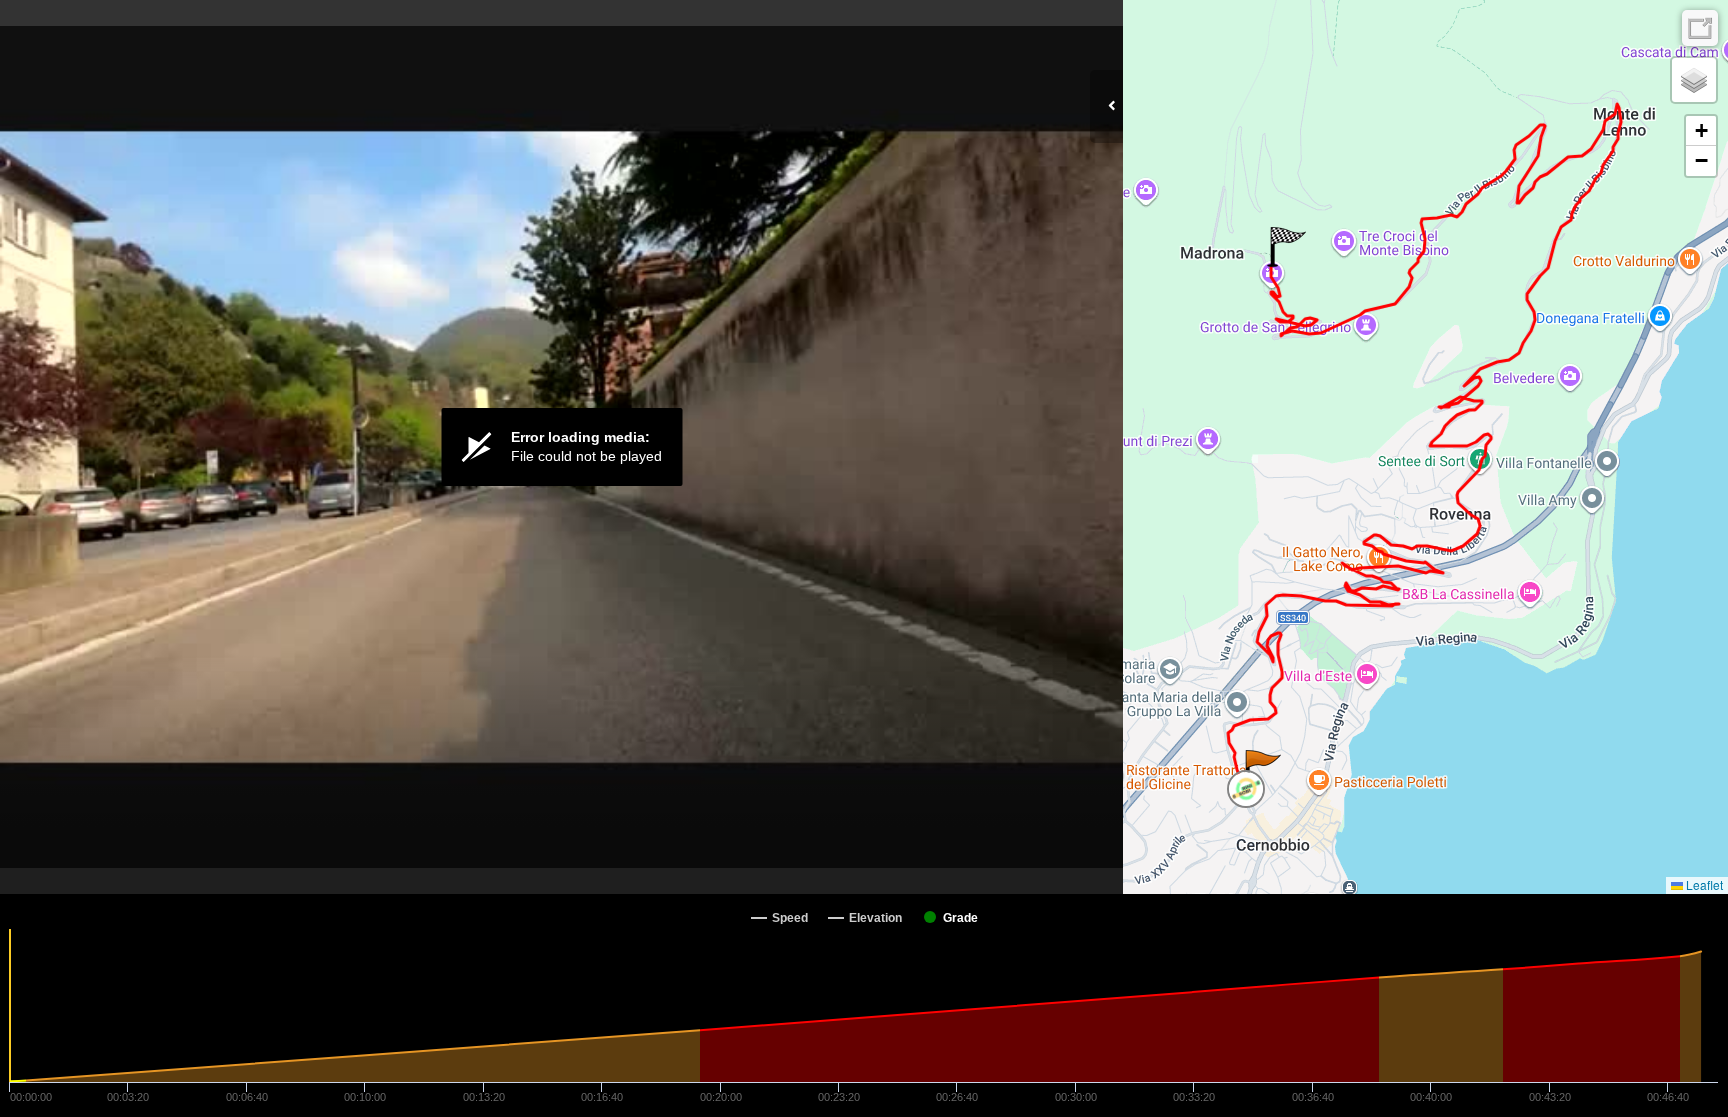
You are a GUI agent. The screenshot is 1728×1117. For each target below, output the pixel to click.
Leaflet (1703, 884)
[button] (1261, 770)
